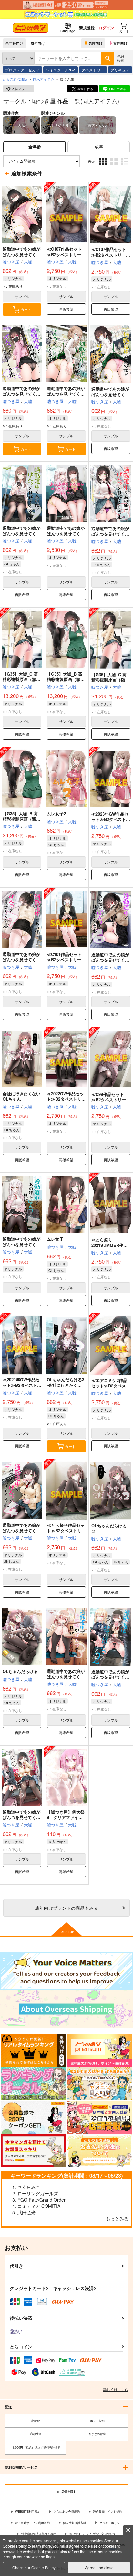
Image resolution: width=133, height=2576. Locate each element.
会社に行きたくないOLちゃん (21, 1096)
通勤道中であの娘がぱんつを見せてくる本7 (21, 960)
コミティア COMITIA (39, 2206)
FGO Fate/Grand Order (41, 2200)
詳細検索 (120, 58)
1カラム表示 (125, 166)
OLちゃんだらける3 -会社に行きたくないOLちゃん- (66, 1385)
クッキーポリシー (111, 2523)
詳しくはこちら (116, 2389)
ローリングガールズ (38, 2193)
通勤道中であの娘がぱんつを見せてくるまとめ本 (66, 533)
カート (26, 309)
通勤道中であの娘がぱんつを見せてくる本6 (110, 960)
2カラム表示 (114, 166)
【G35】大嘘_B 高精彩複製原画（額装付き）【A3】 (21, 819)
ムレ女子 (55, 1239)
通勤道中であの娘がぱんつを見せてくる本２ (110, 1677)
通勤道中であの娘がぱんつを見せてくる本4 (21, 1531)
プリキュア (120, 70)
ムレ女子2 (56, 813)
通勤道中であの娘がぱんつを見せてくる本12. (21, 394)
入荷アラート (21, 89)
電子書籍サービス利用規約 (32, 2523)
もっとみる (117, 2218)
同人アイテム (44, 79)
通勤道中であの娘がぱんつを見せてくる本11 (66, 394)
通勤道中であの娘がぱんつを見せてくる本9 (21, 533)
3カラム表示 (103, 166)
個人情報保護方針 (75, 2523)
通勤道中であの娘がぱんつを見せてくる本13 (21, 254)
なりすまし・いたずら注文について (93, 2534)
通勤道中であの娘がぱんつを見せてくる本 (21, 1817)
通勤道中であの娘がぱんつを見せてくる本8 (110, 534)
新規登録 (87, 28)
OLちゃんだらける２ (109, 1528)
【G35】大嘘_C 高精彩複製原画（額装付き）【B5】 (21, 679)
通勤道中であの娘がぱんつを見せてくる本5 (21, 1244)
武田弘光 (26, 2212)
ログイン (106, 28)
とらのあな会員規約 (67, 2511)
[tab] (99, 147)
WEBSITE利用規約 (28, 2511)
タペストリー (93, 70)
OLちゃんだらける (20, 1671)
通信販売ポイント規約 (107, 2511)
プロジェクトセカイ (22, 70)
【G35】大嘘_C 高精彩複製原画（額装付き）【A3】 (110, 680)
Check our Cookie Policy (34, 2567)
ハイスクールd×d (61, 70)
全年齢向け (14, 43)
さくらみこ (29, 2187)
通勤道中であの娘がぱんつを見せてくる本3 (66, 1677)
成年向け (38, 43)
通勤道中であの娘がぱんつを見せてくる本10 (110, 394)
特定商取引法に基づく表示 (39, 2534)
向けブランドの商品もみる (66, 1908)
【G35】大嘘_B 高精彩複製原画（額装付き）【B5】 (66, 679)
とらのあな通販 (15, 79)
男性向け (96, 43)
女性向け (120, 43)
